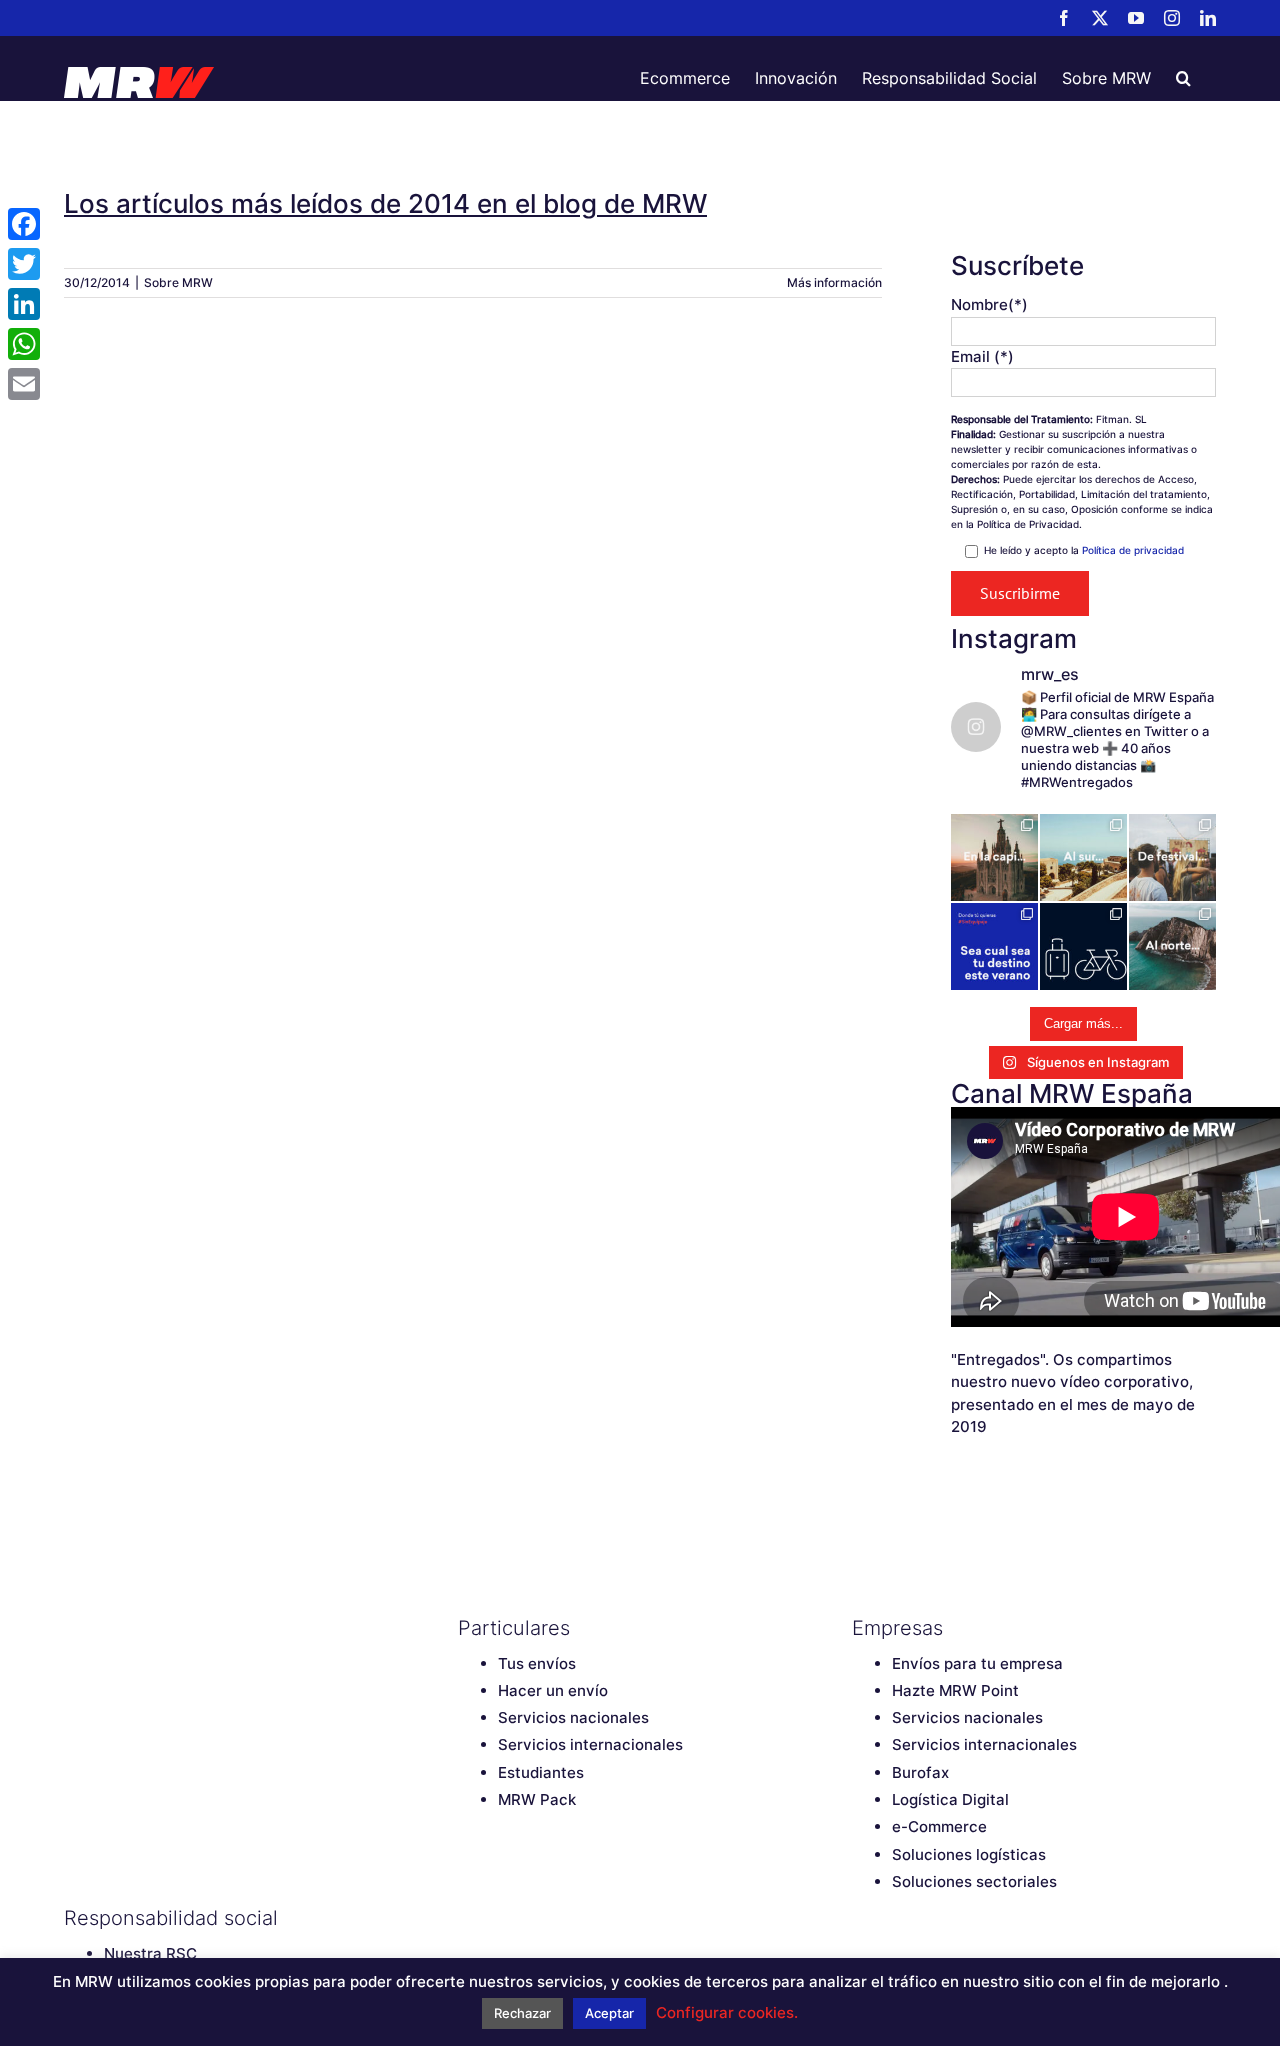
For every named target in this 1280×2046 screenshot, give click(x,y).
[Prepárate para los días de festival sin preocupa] (1172, 857)
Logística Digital (950, 1799)
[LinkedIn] (608, 1918)
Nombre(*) (989, 304)
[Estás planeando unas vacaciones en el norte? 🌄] (1172, 946)
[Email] (24, 384)
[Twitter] (503, 1918)
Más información (834, 282)
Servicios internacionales (590, 1744)
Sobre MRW (178, 282)
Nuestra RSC (150, 1953)
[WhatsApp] (24, 344)
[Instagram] (573, 1918)
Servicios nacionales (573, 1717)
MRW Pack (537, 1799)
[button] (1183, 78)
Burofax (920, 1772)
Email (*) (982, 356)
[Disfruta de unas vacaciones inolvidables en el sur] (1083, 857)
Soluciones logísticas (969, 1854)
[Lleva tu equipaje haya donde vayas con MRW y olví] (1083, 946)
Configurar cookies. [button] (727, 2012)
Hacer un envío (553, 1690)
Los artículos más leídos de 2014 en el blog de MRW (385, 203)
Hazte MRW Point (955, 1690)
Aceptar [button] (609, 2013)
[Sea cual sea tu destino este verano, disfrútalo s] (994, 946)
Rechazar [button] (522, 2013)
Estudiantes (541, 1772)
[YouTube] (538, 1918)
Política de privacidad (1133, 550)
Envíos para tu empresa (977, 1663)
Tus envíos (537, 1663)
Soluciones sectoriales (974, 1881)
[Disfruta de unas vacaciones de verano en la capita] (994, 857)
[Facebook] (468, 1918)
